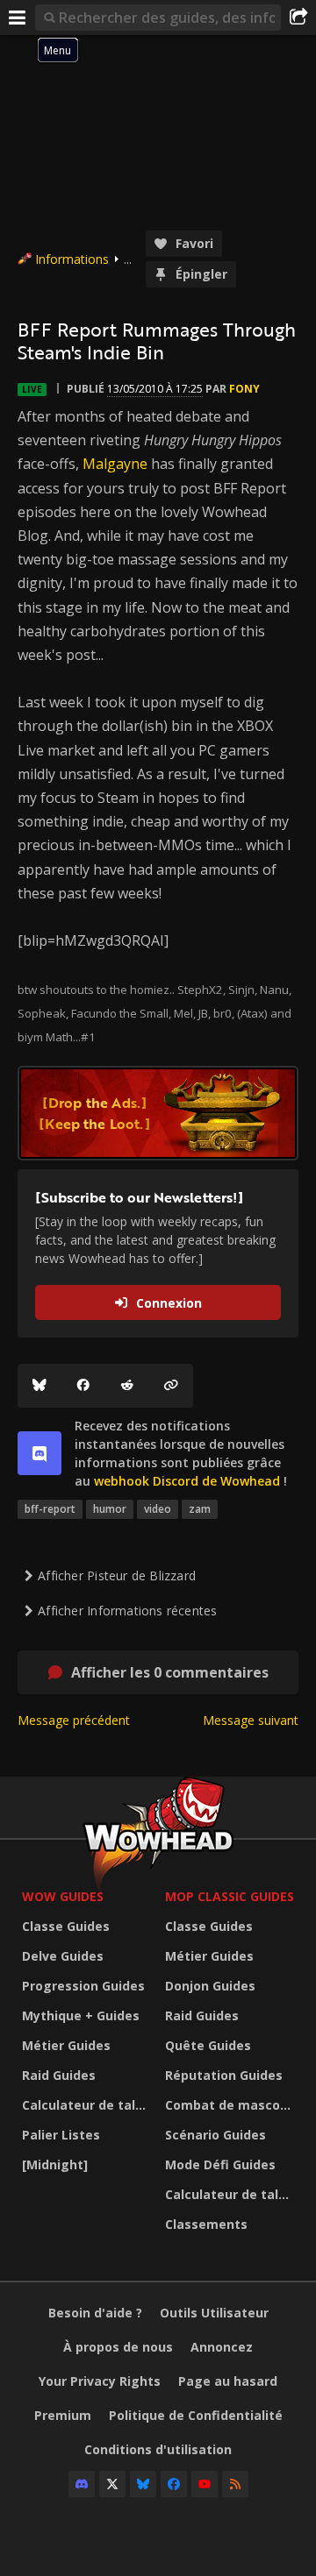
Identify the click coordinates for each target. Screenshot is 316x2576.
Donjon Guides (210, 1986)
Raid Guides (59, 2075)
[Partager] (298, 18)
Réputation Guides (224, 2075)
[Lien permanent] (171, 1386)
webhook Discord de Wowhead (187, 1481)
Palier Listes (61, 2135)
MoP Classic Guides (230, 1896)
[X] (112, 2484)
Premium (63, 2415)
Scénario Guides (215, 2135)
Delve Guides (63, 1956)
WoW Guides (63, 1896)
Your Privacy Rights (100, 2381)
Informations (72, 259)
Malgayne (115, 464)
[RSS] (235, 2484)
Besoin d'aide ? (95, 2313)
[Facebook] (83, 1386)
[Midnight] (55, 2164)
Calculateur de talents (89, 2105)
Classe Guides (66, 1926)
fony (244, 389)
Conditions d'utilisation (158, 2449)
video (158, 1509)
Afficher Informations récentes (127, 1611)
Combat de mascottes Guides (232, 2105)
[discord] (39, 1453)
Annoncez (222, 2347)
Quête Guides (208, 2045)
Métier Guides (66, 2045)
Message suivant (251, 1720)
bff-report (50, 1509)
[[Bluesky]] (39, 1386)
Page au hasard (228, 2381)
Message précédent (74, 1720)
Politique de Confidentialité (196, 2415)
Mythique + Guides (81, 2015)
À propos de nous (118, 2347)
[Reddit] (127, 1386)
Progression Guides (83, 1986)
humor (110, 1509)
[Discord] (82, 2484)
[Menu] (18, 18)
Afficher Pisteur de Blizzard (117, 1575)
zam (200, 1509)
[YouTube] (205, 2484)
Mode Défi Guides (220, 2164)
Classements (206, 2224)
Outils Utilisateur (214, 2313)
